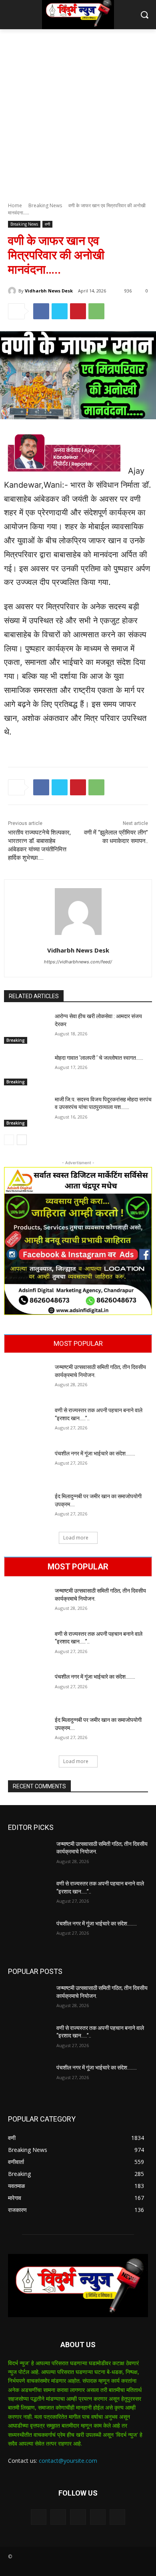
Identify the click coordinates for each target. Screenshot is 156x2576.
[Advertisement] (78, 111)
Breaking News (45, 205)
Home (15, 205)
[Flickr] (78, 2517)
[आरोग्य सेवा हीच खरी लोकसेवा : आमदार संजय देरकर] (26, 1028)
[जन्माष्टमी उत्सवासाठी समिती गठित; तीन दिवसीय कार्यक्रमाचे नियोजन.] (26, 1379)
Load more (76, 1538)
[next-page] (22, 1140)
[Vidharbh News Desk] (13, 291)
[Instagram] (98, 2517)
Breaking (16, 1040)
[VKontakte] (117, 2517)
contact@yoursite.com (68, 2461)
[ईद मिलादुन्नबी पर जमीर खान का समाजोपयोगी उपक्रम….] (26, 1508)
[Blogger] (39, 2517)
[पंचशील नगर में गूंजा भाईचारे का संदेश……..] (26, 1465)
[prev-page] (9, 1140)
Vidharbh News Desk (49, 291)
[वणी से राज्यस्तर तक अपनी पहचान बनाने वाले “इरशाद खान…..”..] (26, 1422)
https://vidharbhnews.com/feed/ (78, 962)
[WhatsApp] (96, 311)
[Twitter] (60, 311)
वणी (47, 224)
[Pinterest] (78, 311)
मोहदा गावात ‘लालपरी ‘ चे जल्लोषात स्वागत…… (99, 1058)
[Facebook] (41, 311)
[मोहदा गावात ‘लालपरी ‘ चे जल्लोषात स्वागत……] (26, 1070)
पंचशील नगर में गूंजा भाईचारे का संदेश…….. (95, 1453)
